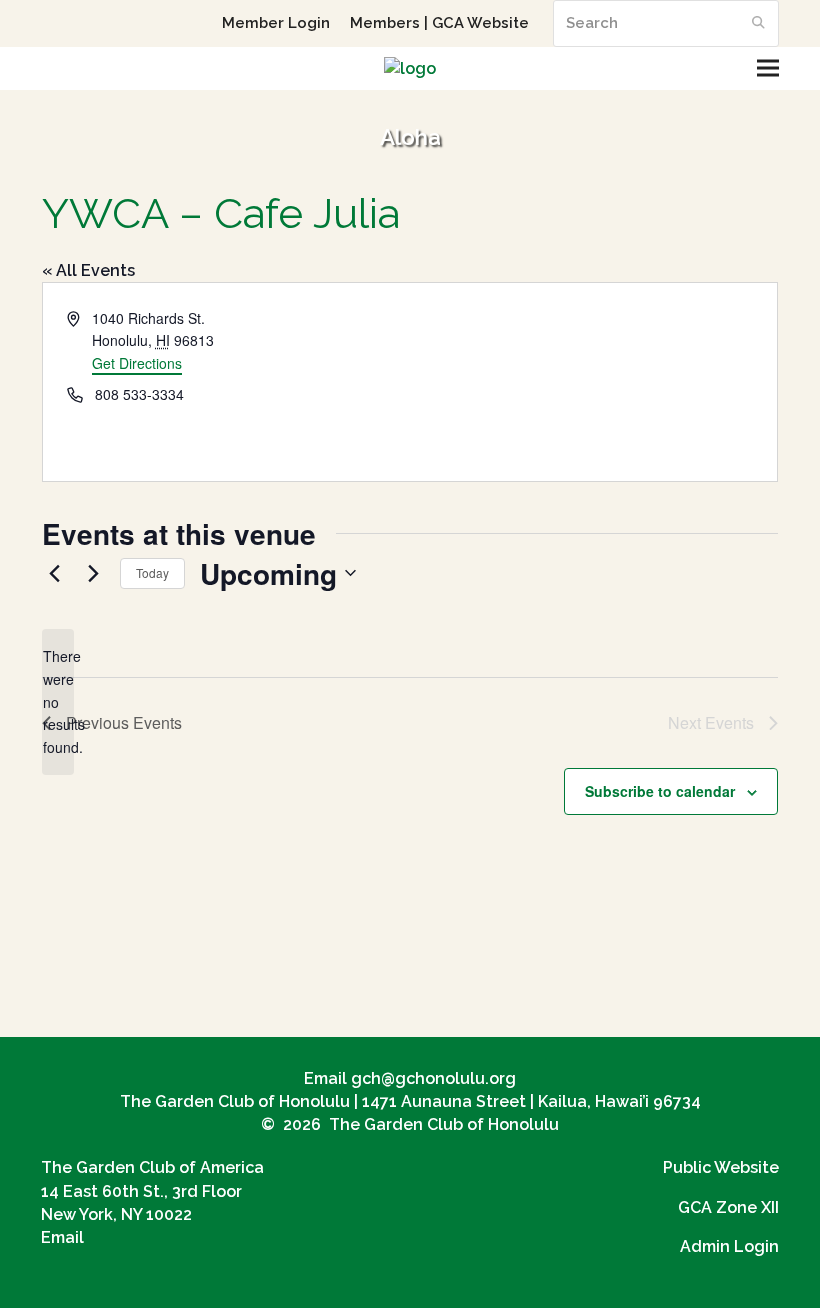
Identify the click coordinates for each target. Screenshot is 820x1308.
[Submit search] (758, 23)
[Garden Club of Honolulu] (410, 68)
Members (385, 22)
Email (62, 1237)
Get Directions (137, 363)
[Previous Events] (54, 573)
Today (152, 572)
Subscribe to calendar (660, 791)
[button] (768, 68)
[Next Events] (93, 573)
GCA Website (480, 22)
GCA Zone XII (728, 1207)
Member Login (276, 22)
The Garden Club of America (152, 1167)
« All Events (88, 270)
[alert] (58, 701)
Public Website (721, 1167)
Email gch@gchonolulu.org (410, 1078)
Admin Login (729, 1246)
